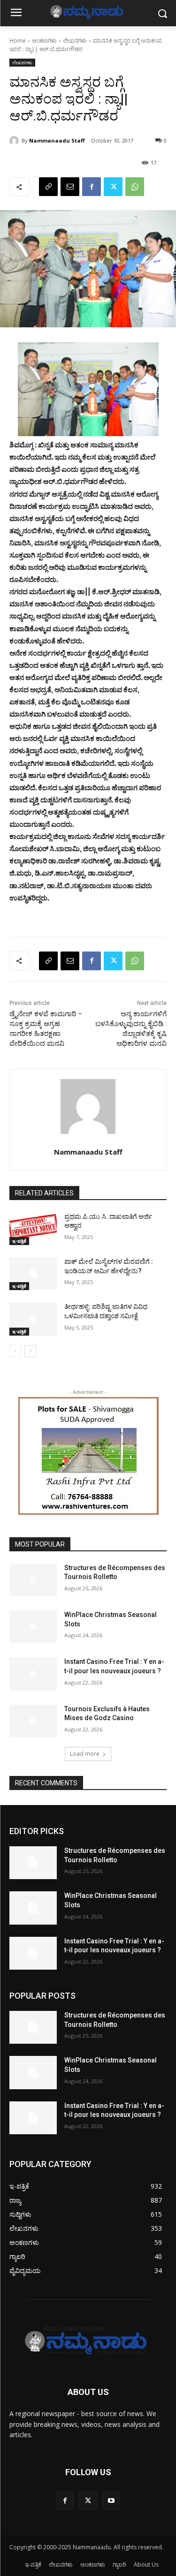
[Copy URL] (48, 187)
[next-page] (30, 1351)
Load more (85, 1754)
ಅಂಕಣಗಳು (44, 41)
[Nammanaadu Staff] (15, 141)
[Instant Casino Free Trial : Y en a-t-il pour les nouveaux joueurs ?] (33, 1674)
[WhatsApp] (135, 187)
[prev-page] (15, 1351)
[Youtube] (111, 2500)
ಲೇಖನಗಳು (75, 41)
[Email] (70, 187)
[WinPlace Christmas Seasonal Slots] (33, 1627)
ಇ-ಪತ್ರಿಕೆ (19, 1241)
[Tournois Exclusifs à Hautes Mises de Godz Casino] (33, 1721)
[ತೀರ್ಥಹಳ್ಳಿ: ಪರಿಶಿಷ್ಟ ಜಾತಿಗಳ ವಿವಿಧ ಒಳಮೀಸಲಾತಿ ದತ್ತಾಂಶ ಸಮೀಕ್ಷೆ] (33, 1319)
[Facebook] (92, 187)
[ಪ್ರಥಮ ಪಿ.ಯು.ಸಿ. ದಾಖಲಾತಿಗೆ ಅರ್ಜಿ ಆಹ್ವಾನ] (33, 1229)
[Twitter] (113, 187)
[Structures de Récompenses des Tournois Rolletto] (33, 1580)
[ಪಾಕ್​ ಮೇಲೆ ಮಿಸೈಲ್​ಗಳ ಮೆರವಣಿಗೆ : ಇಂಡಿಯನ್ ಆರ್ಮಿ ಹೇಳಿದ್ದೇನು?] (33, 1274)
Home (18, 41)
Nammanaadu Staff (57, 140)
